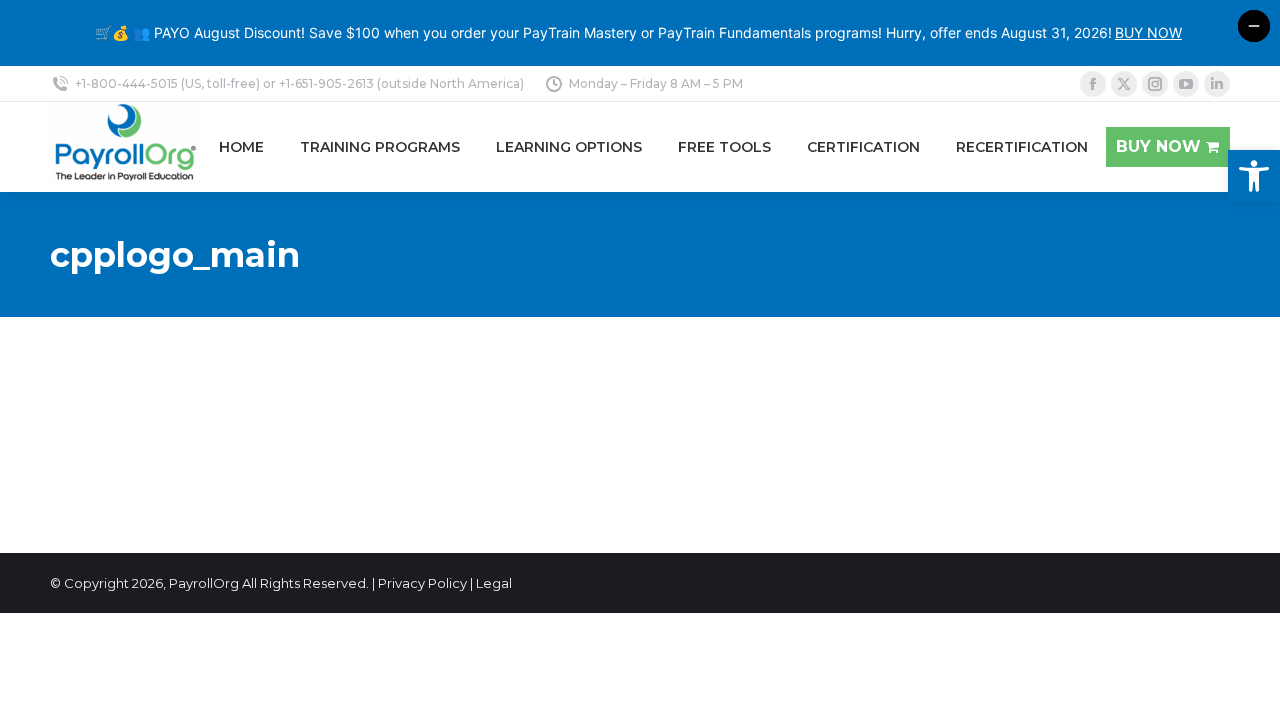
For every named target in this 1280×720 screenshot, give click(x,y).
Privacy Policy (422, 583)
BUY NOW (1148, 32)
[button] (1254, 176)
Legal (494, 583)
